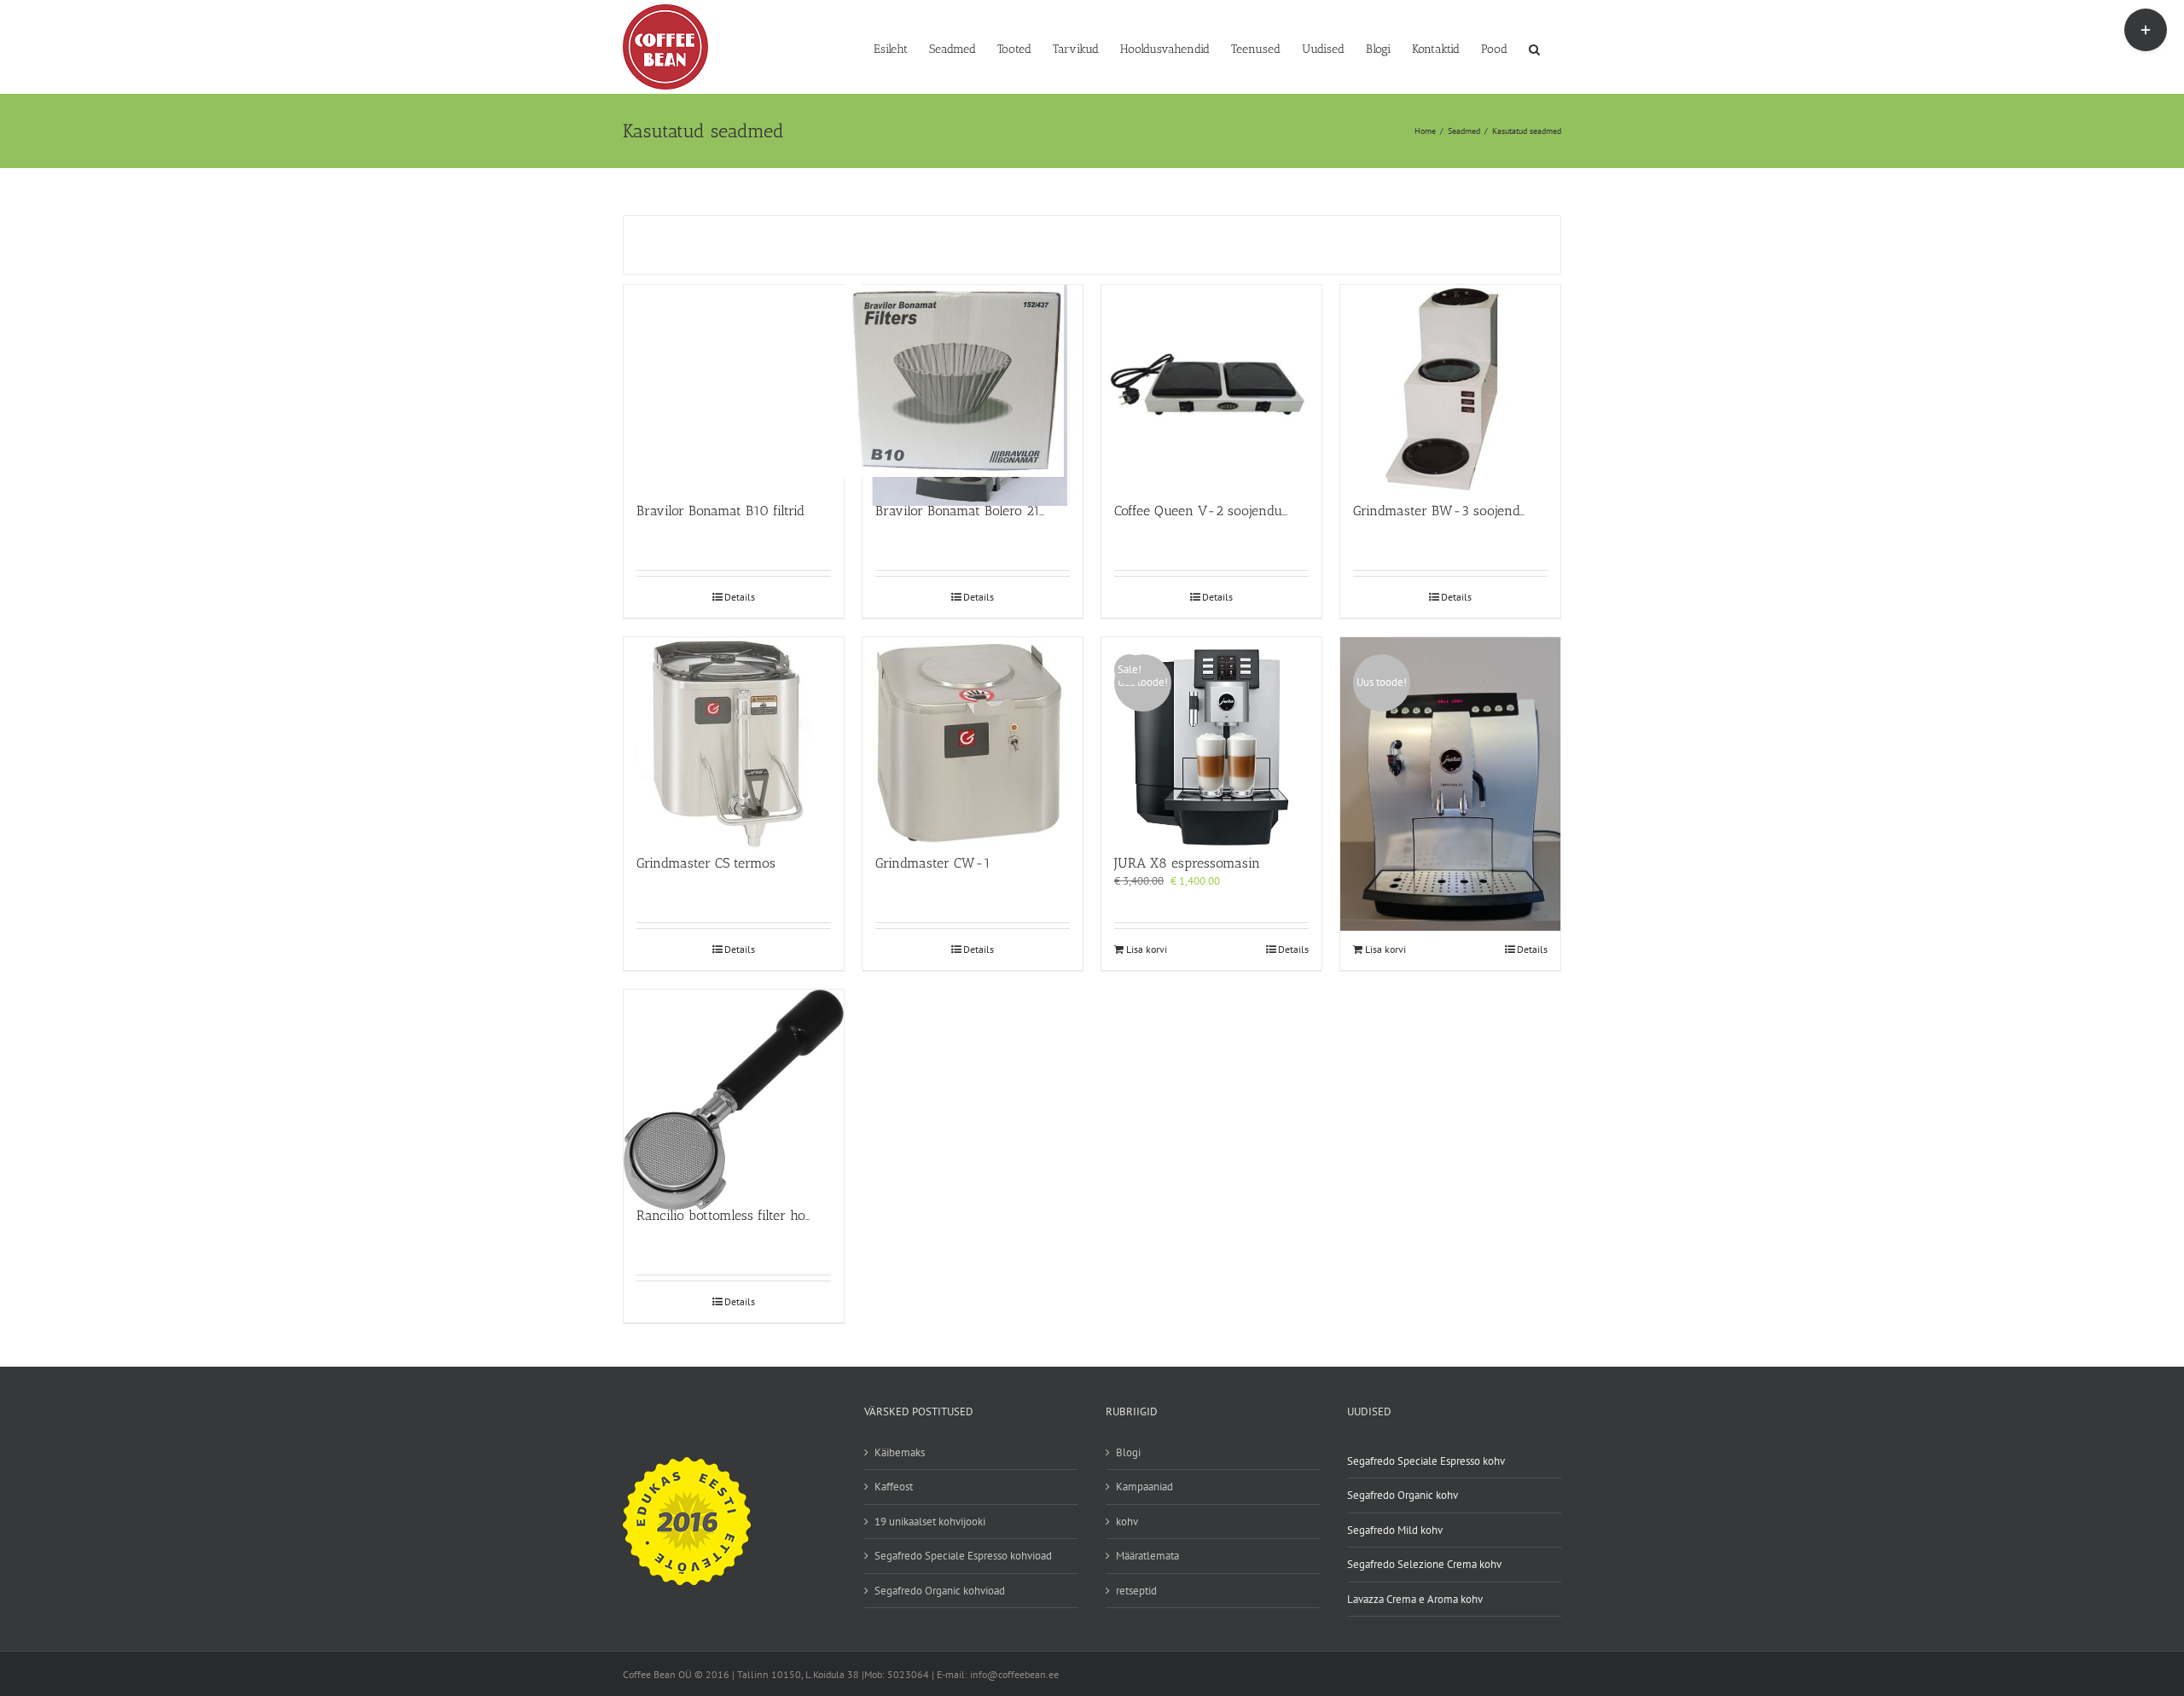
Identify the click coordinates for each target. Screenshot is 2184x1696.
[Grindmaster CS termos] (734, 738)
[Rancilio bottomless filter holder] (734, 1090)
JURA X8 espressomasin (1187, 863)
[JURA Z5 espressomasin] (1450, 738)
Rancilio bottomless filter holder (732, 1215)
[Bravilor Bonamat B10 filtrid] (734, 385)
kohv (1127, 1522)
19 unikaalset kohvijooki (930, 1522)
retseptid (1136, 1591)
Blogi (1128, 1452)
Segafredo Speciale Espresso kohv (1426, 1461)
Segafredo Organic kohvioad (940, 1591)
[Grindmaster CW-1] (973, 738)
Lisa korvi (1147, 949)
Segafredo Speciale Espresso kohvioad (963, 1556)
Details (740, 597)
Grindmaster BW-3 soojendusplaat (1458, 511)
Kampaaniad (1144, 1487)
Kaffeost (894, 1487)
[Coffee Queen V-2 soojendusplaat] (1211, 385)
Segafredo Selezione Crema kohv (1424, 1564)
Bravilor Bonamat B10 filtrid (720, 511)
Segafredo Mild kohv (1395, 1530)
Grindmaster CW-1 (933, 863)
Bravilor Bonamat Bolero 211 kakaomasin (999, 511)
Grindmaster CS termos (706, 863)
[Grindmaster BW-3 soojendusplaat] (1450, 385)
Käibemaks (900, 1452)
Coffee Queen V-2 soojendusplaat (1216, 511)
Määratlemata (1147, 1556)
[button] (1534, 48)
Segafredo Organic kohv (1403, 1495)
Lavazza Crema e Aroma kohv (1415, 1599)
